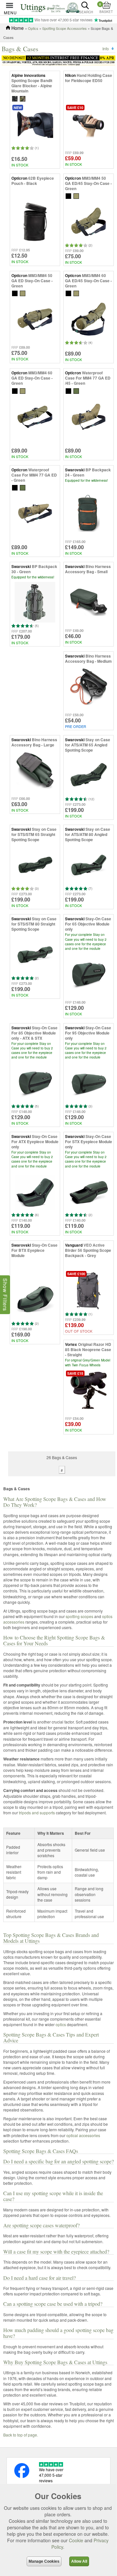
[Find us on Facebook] (22, 2476)
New (18, 108)
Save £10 (75, 108)
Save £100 (76, 1274)
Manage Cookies (44, 2561)
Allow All (79, 2561)
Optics (33, 28)
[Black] (68, 195)
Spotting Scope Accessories (65, 28)
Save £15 (75, 1373)
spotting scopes (79, 1616)
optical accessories (83, 2135)
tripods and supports (37, 1813)
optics (61, 2024)
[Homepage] (50, 7)
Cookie (76, 2540)
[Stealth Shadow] (15, 98)
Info (106, 48)
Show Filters (5, 1294)
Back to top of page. (21, 2435)
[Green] (76, 195)
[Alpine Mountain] (23, 98)
